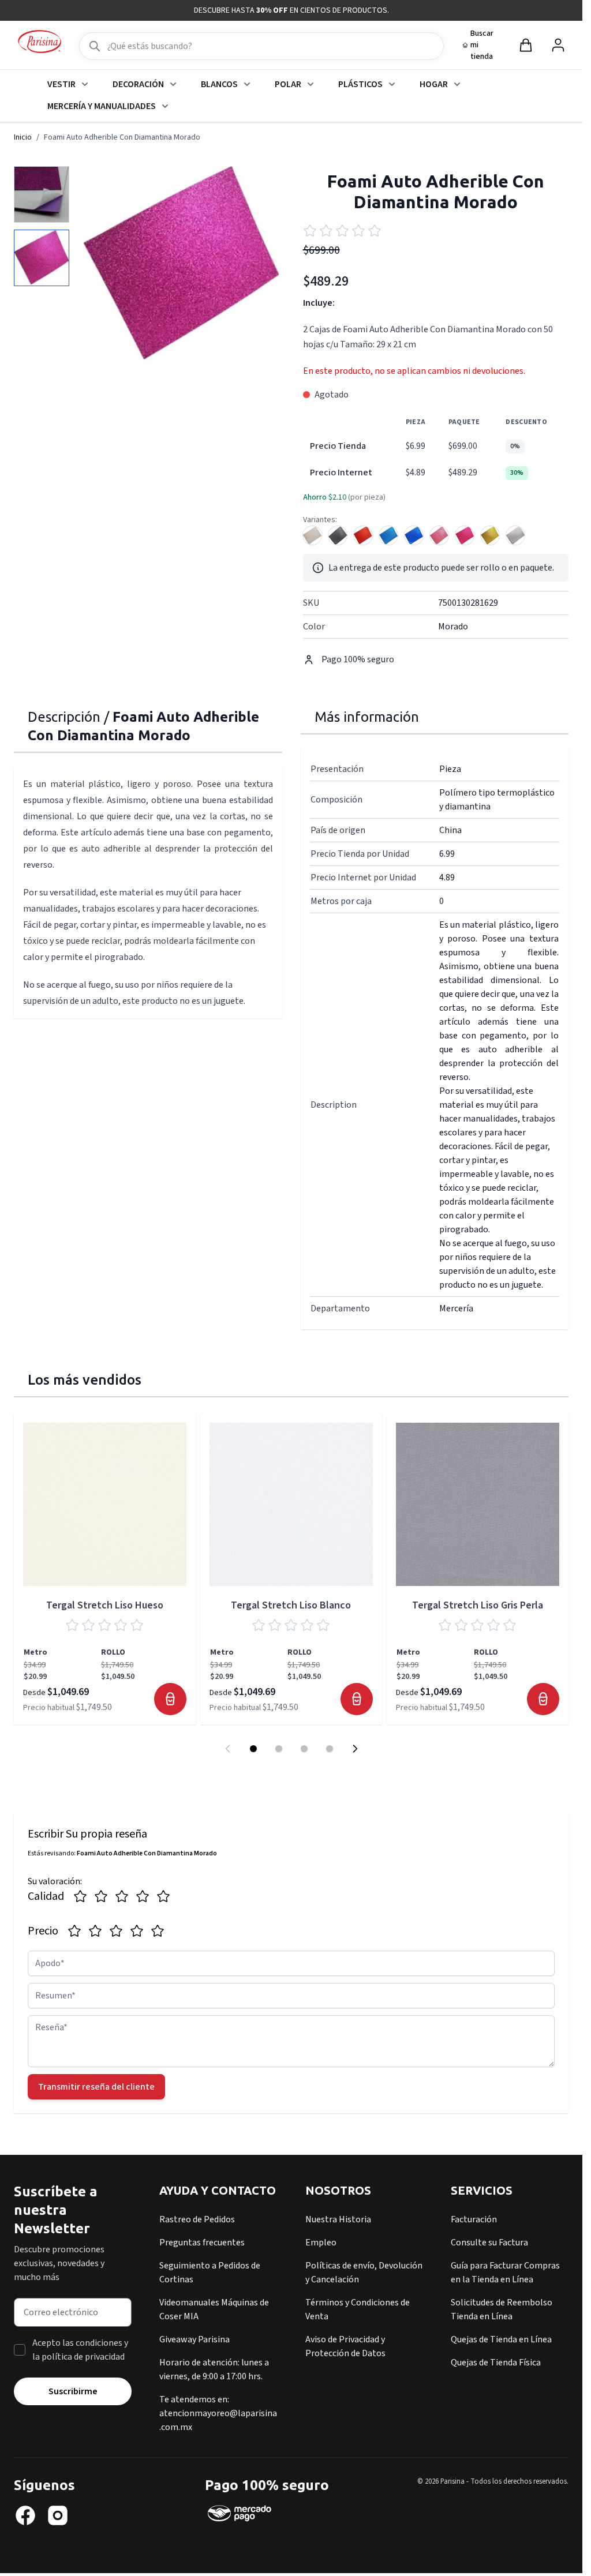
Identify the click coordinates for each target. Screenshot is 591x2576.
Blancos (219, 84)
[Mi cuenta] (558, 45)
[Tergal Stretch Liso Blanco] (291, 1504)
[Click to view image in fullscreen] (182, 265)
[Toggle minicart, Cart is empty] (526, 45)
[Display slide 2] (279, 1749)
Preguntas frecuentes (202, 2243)
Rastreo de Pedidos (197, 2219)
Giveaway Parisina (194, 2339)
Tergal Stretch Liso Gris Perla (478, 1605)
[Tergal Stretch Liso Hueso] (105, 1504)
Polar (288, 84)
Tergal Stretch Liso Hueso (105, 1605)
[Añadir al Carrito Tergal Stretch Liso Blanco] (357, 1699)
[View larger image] (42, 194)
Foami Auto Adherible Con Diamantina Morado (122, 137)
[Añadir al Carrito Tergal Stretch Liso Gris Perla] (543, 1699)
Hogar (434, 84)
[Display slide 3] (304, 1749)
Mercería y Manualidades (102, 106)
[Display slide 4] (330, 1749)
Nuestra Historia (338, 2219)
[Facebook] (25, 2515)
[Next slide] (355, 1749)
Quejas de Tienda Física (496, 2363)
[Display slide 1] (253, 1749)
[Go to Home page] (40, 42)
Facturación (474, 2219)
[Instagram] (58, 2515)
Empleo (321, 2243)
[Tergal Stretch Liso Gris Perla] (478, 1504)
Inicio (23, 137)
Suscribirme (73, 2391)
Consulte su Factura (489, 2243)
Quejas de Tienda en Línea (501, 2339)
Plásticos (360, 84)
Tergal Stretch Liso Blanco (291, 1605)
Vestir (61, 84)
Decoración (138, 84)
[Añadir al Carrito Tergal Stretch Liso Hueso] (170, 1699)
